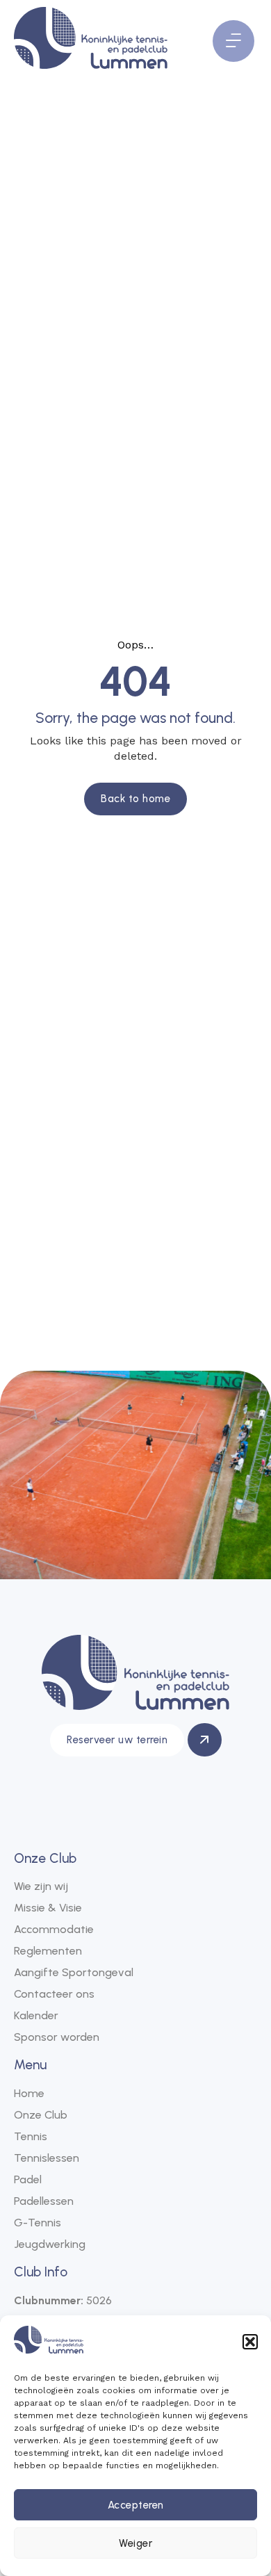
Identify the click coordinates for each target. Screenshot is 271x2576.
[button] (250, 2342)
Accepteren (136, 2505)
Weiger (135, 2543)
